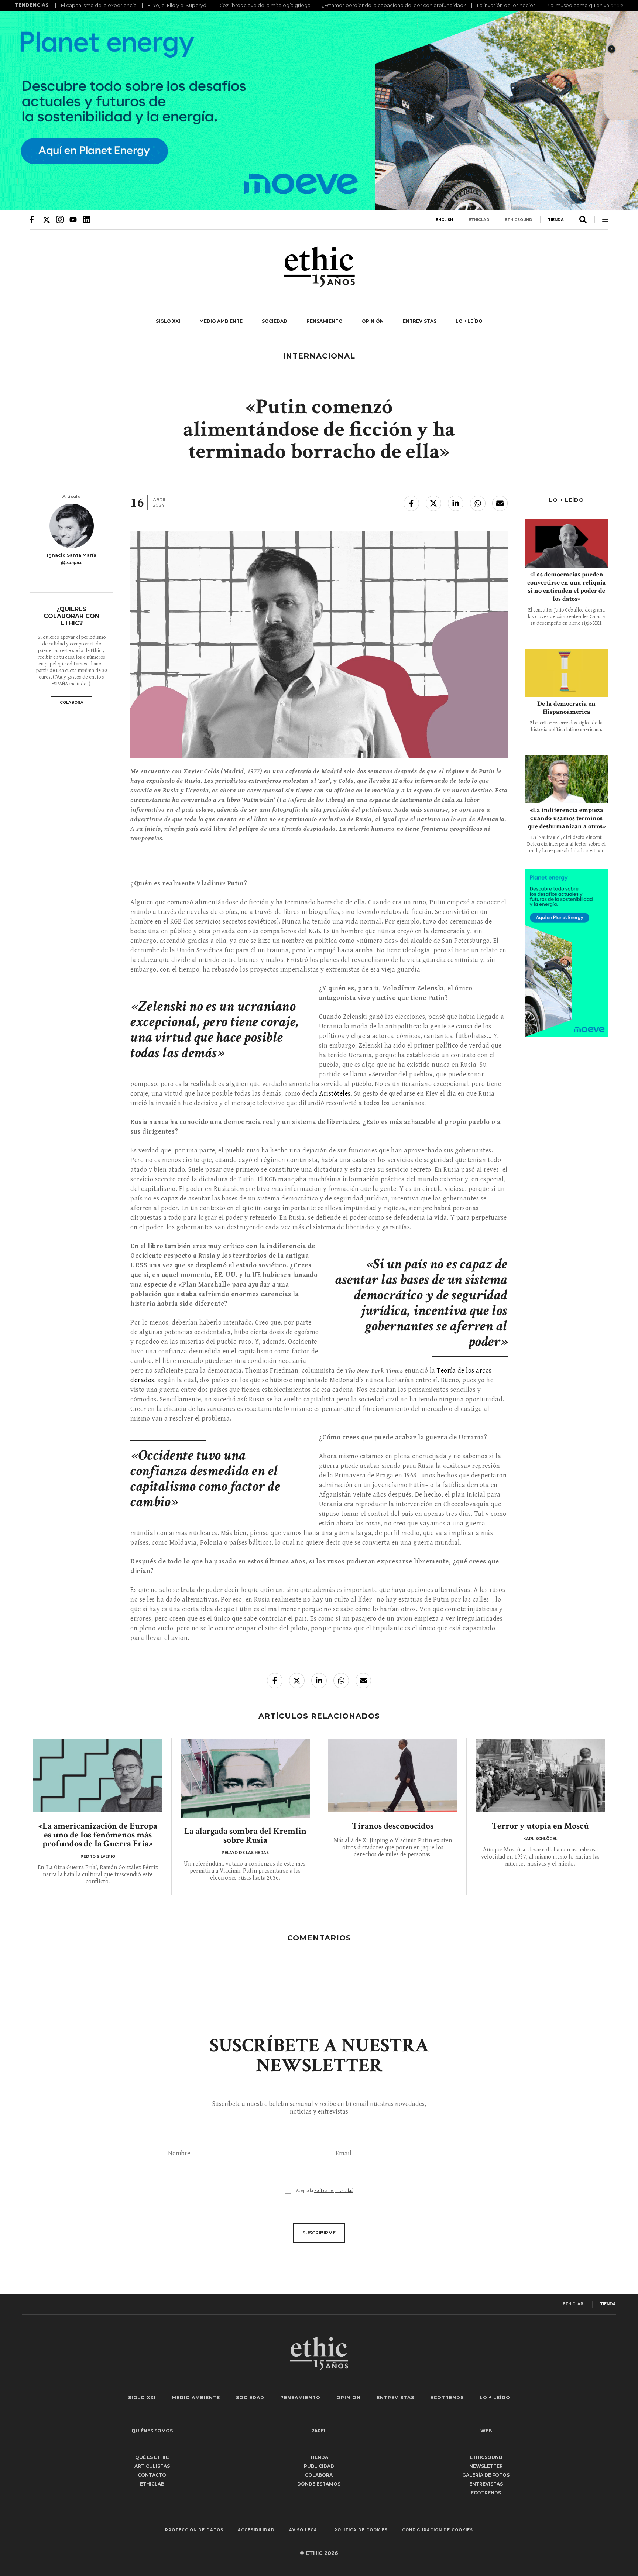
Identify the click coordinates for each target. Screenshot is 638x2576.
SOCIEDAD (275, 321)
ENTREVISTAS (420, 321)
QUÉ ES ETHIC (152, 2457)
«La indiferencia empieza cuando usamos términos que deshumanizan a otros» (567, 818)
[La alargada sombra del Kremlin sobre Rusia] (246, 1778)
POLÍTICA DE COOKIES (361, 2530)
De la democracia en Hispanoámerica (566, 708)
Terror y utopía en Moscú (540, 1826)
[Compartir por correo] (500, 503)
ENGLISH (444, 220)
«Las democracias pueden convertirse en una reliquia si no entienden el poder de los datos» (567, 587)
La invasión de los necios (506, 5)
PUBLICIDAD (319, 2466)
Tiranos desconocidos (393, 1826)
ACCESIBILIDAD (256, 2530)
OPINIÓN (373, 321)
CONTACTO (152, 2475)
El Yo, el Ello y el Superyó (177, 5)
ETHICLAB (479, 220)
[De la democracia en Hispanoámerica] (567, 673)
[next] (620, 6)
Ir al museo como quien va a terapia (589, 5)
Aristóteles (335, 1094)
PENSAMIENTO (325, 321)
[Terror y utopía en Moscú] (541, 1775)
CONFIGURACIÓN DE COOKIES (438, 2530)
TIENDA (556, 220)
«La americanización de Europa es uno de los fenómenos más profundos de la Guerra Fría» (98, 1835)
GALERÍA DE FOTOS (486, 2475)
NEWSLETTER (486, 2466)
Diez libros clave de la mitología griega (264, 5)
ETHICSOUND (519, 220)
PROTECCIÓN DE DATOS (194, 2530)
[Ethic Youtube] (73, 219)
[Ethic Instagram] (60, 219)
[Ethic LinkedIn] (86, 219)
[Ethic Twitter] (47, 219)
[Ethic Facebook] (33, 219)
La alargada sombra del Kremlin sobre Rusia (245, 1835)
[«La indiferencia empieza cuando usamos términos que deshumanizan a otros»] (567, 779)
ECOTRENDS (447, 2397)
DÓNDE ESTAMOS (319, 2484)
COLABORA (72, 703)
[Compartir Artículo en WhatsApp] (478, 503)
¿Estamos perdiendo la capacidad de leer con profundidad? (394, 5)
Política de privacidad (334, 2191)
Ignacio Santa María (72, 555)
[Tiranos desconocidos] (393, 1775)
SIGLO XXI (168, 321)
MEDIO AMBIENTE (221, 321)
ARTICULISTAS (152, 2466)
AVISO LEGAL (304, 2530)
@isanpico (72, 563)
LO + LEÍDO (469, 321)
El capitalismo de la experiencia (99, 5)
